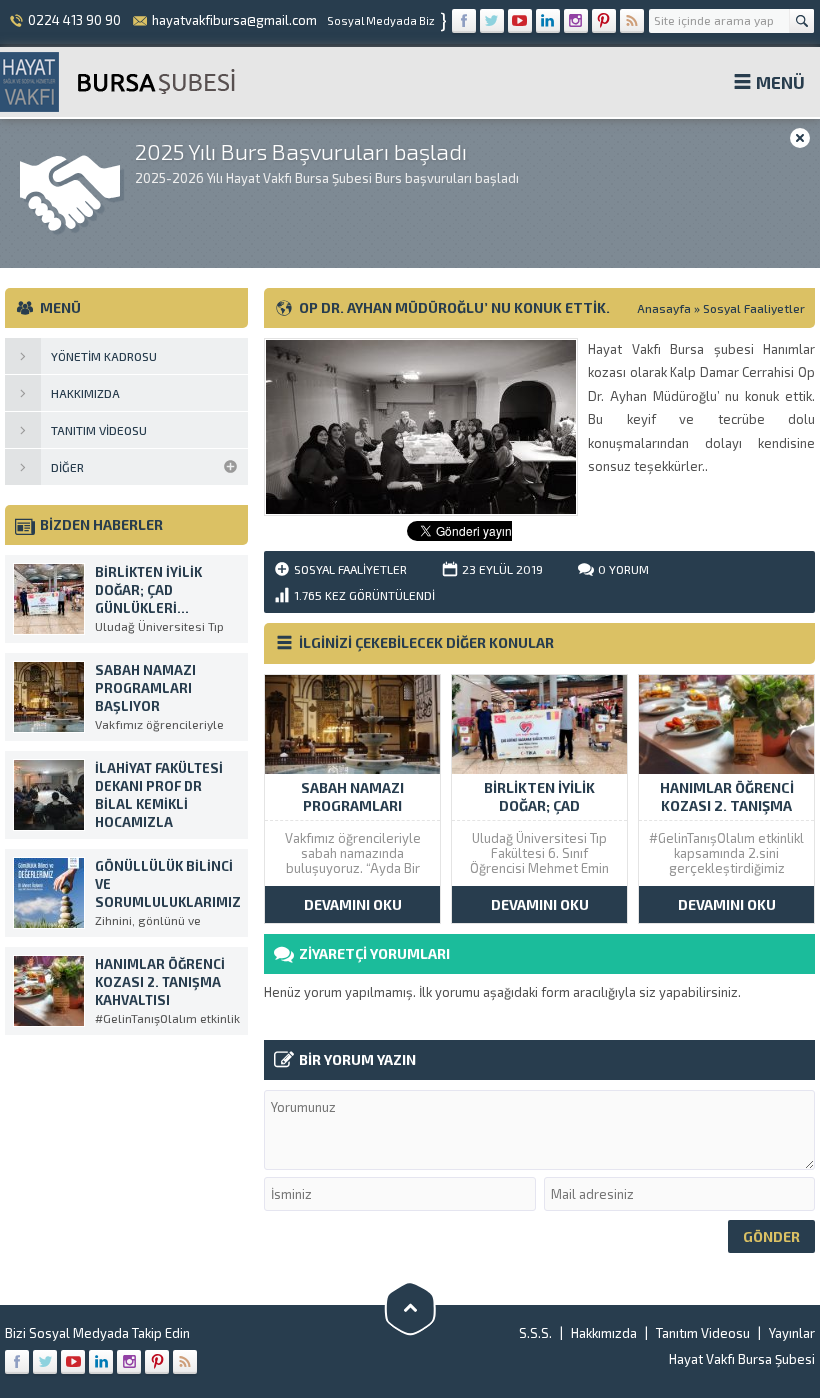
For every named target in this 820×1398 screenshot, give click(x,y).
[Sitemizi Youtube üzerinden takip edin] (520, 21)
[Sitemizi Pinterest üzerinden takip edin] (604, 21)
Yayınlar (792, 1333)
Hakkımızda (604, 1333)
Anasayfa (664, 308)
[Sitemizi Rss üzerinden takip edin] (632, 21)
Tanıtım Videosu (703, 1333)
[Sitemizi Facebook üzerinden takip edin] (464, 21)
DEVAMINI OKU (353, 904)
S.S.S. (535, 1333)
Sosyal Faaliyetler (754, 308)
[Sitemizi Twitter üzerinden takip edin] (492, 21)
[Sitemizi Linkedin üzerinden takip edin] (548, 21)
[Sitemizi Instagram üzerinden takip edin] (576, 21)
